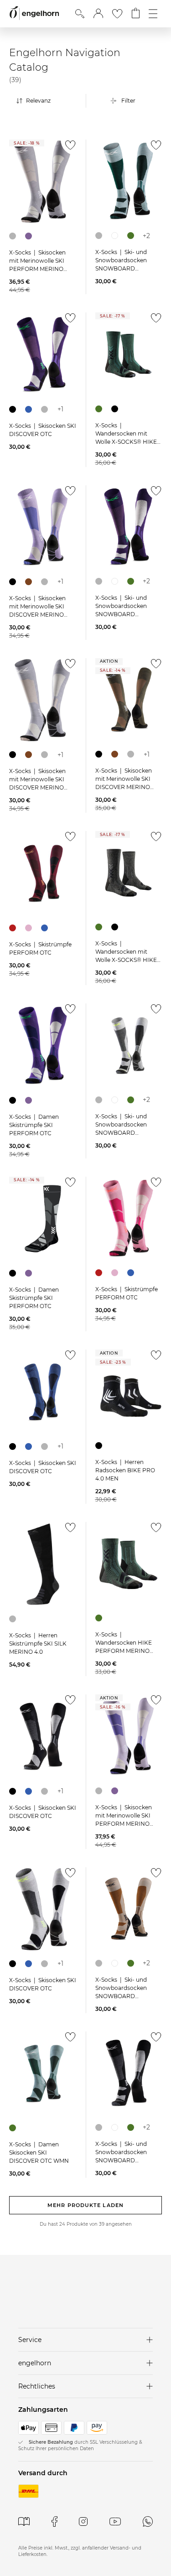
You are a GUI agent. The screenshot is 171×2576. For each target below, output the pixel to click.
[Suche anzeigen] (80, 14)
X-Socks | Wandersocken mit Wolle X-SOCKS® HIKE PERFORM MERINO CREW (126, 442)
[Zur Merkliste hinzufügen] (69, 148)
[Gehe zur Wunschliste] (117, 14)
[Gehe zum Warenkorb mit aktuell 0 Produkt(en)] (136, 14)
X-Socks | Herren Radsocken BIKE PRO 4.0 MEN (125, 1470)
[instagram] (83, 2521)
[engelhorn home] (34, 13)
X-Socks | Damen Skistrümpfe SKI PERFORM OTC (34, 1125)
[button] (98, 14)
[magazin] (24, 2521)
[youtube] (115, 2521)
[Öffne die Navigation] (153, 14)
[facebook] (54, 2521)
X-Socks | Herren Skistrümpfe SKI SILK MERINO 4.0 (38, 1644)
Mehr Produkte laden (85, 2205)
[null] (43, 182)
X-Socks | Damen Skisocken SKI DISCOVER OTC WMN (39, 2153)
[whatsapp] (148, 2521)
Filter (128, 101)
